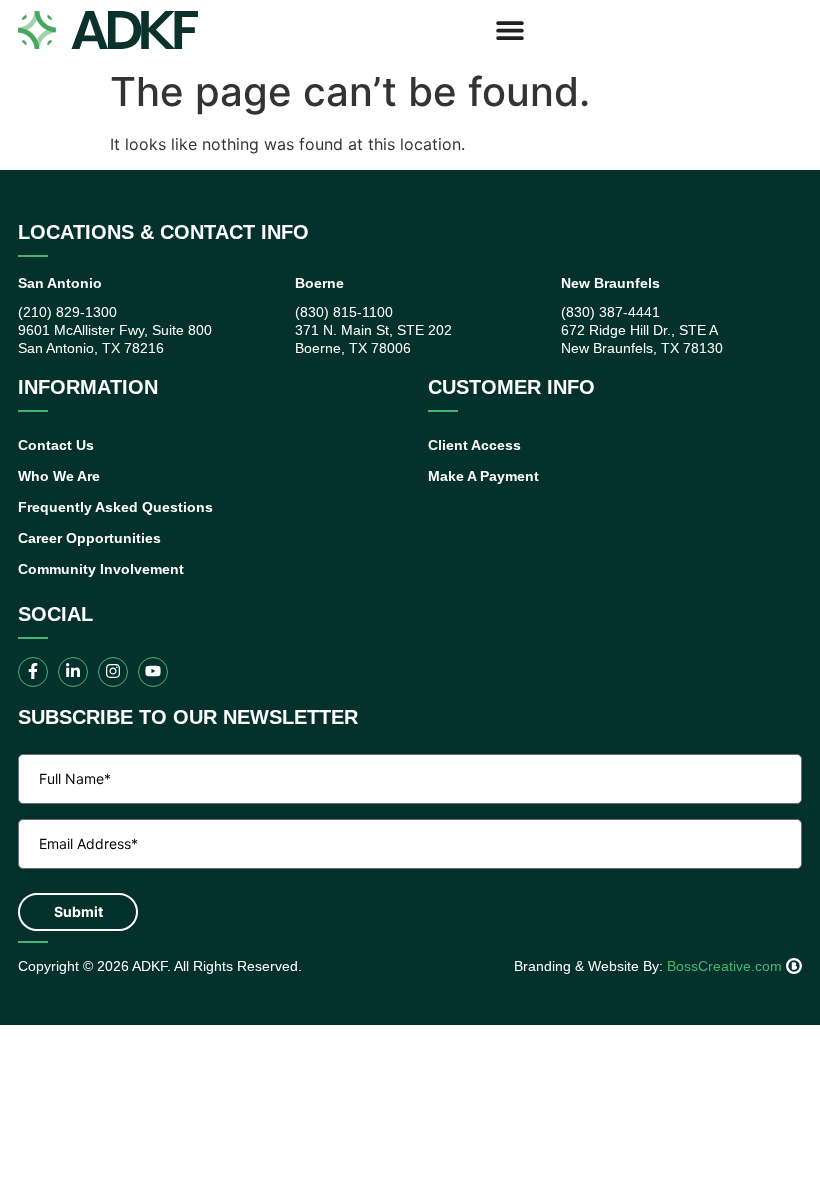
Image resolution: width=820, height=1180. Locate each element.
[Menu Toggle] (510, 30)
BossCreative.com (726, 966)
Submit (78, 911)
